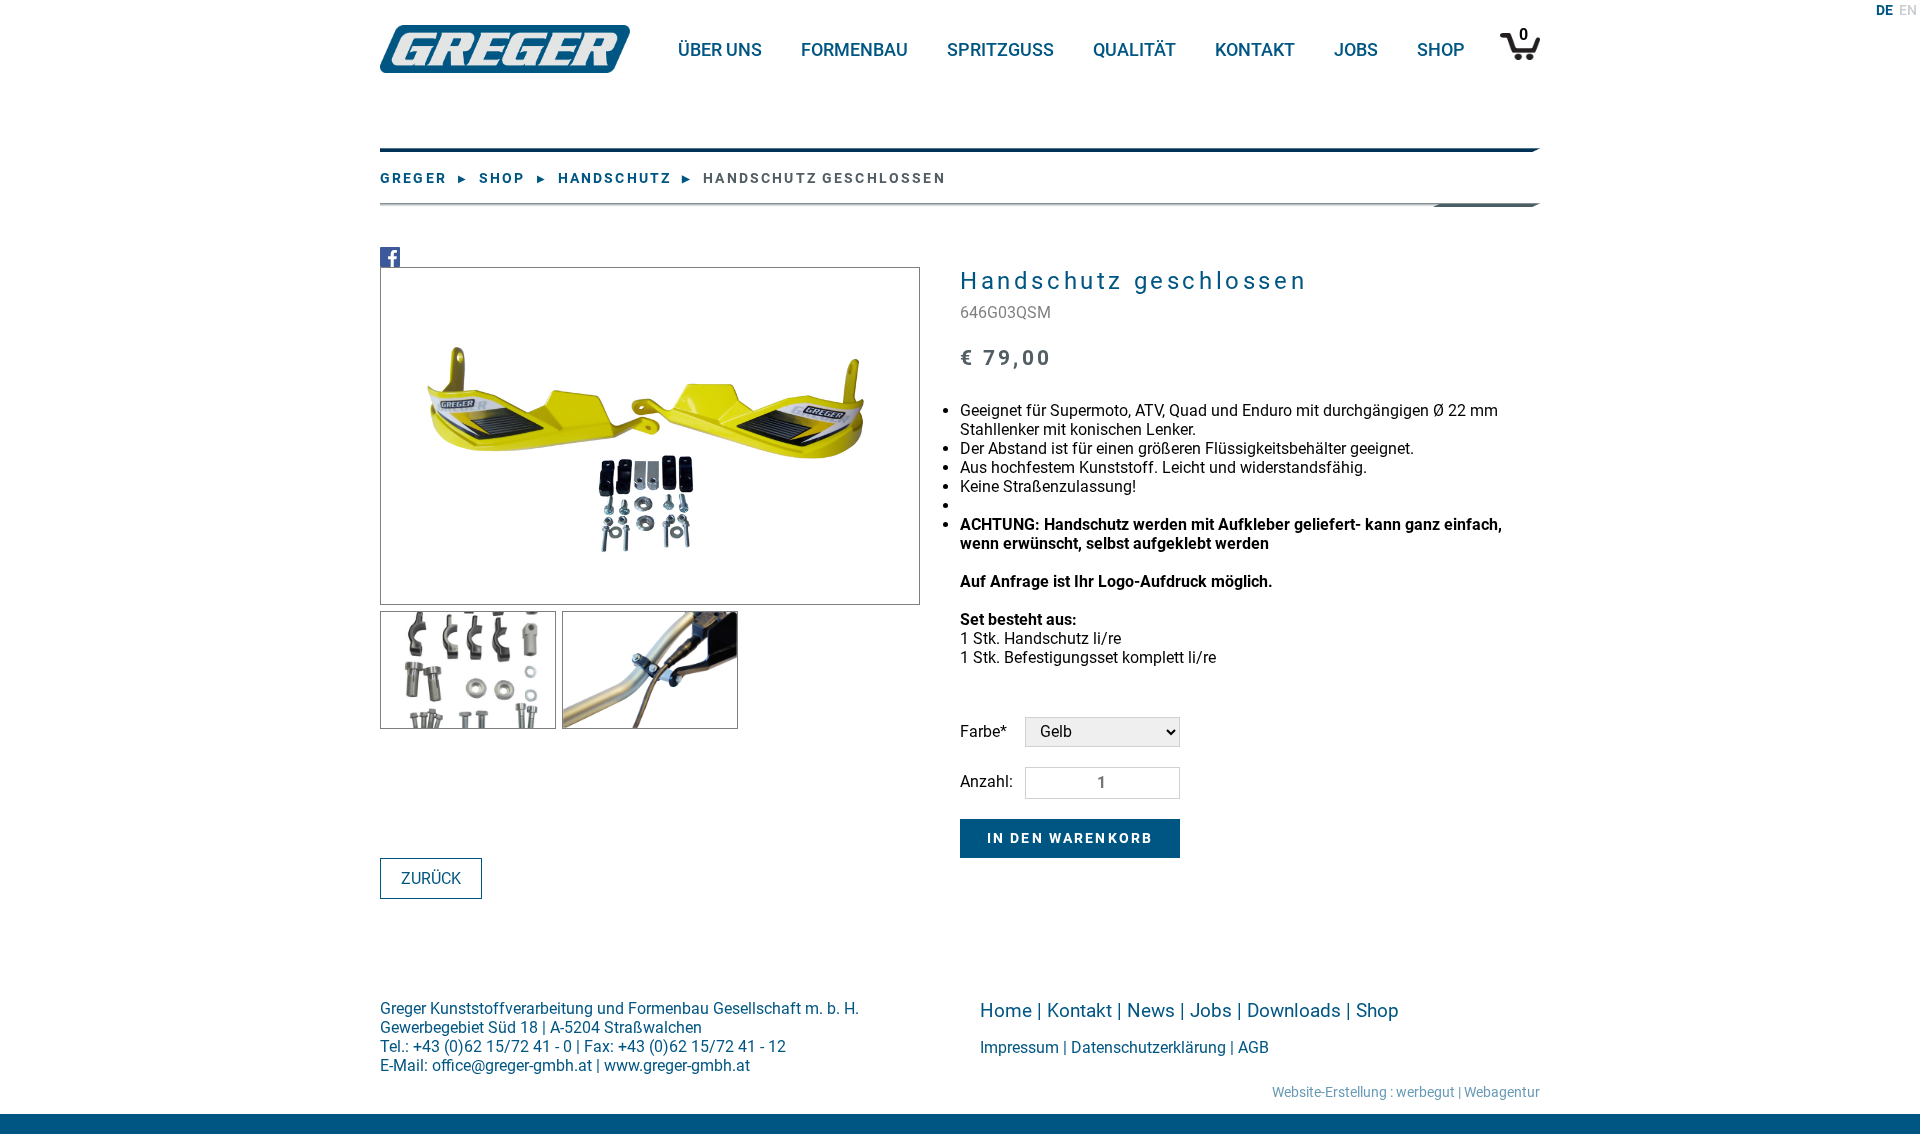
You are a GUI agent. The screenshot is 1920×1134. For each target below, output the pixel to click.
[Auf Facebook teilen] (960, 257)
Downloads (1294, 1010)
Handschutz (615, 178)
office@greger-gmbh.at (512, 1065)
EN (1908, 10)
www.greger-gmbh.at (677, 1065)
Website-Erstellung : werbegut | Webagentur (1406, 1092)
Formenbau (854, 50)
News (1151, 1010)
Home (1006, 1010)
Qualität (1134, 50)
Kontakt (1255, 50)
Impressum (1019, 1047)
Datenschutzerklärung (1148, 1047)
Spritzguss (1000, 50)
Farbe (992, 731)
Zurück (431, 878)
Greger (413, 178)
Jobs (1356, 50)
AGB (1253, 1047)
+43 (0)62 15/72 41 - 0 (492, 1046)
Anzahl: (986, 781)
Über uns (720, 50)
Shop (1441, 50)
